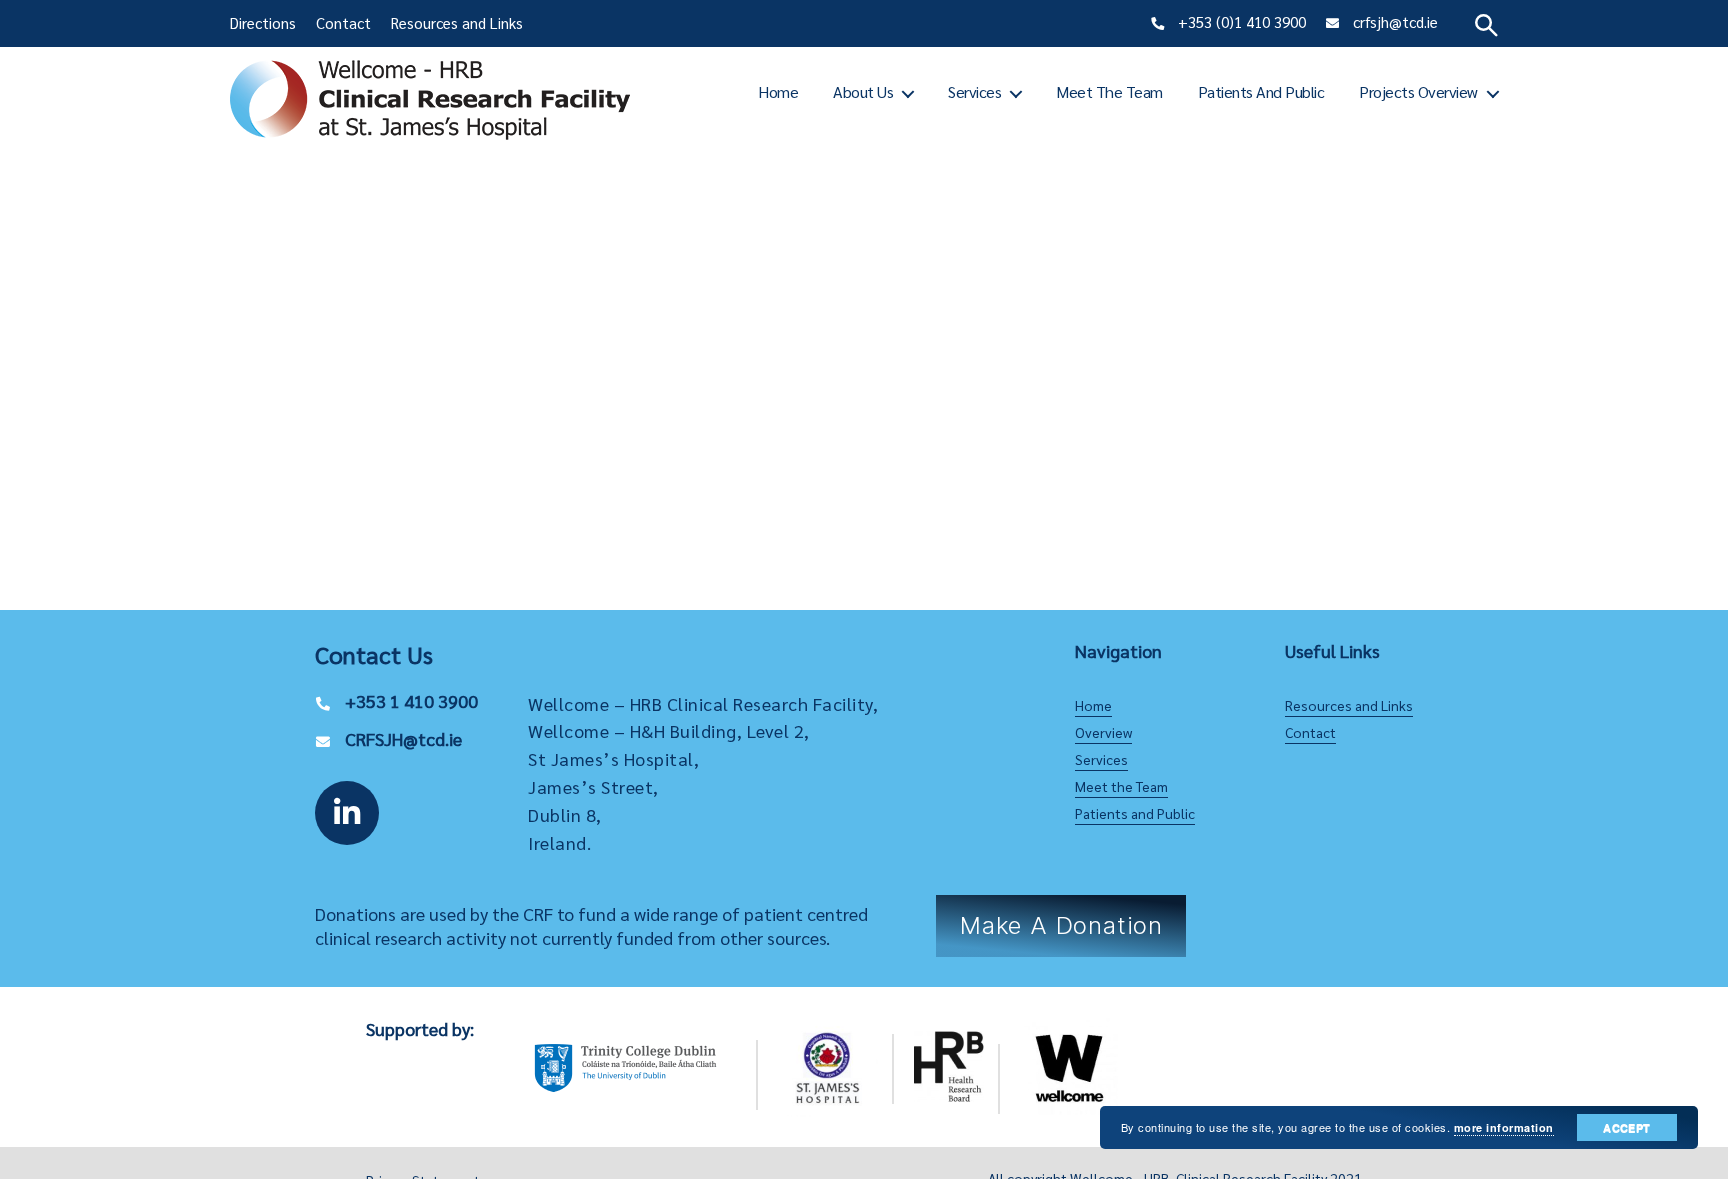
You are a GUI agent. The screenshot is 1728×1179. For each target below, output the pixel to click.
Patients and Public (1261, 91)
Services (974, 91)
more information (1504, 1127)
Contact (343, 22)
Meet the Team (1109, 91)
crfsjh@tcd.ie (1395, 21)
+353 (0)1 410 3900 (1242, 21)
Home (778, 91)
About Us (863, 91)
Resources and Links (457, 22)
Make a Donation (1061, 925)
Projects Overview (1418, 91)
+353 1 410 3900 (411, 700)
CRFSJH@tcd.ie (403, 738)
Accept (1626, 1127)
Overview (1103, 732)
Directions (263, 22)
